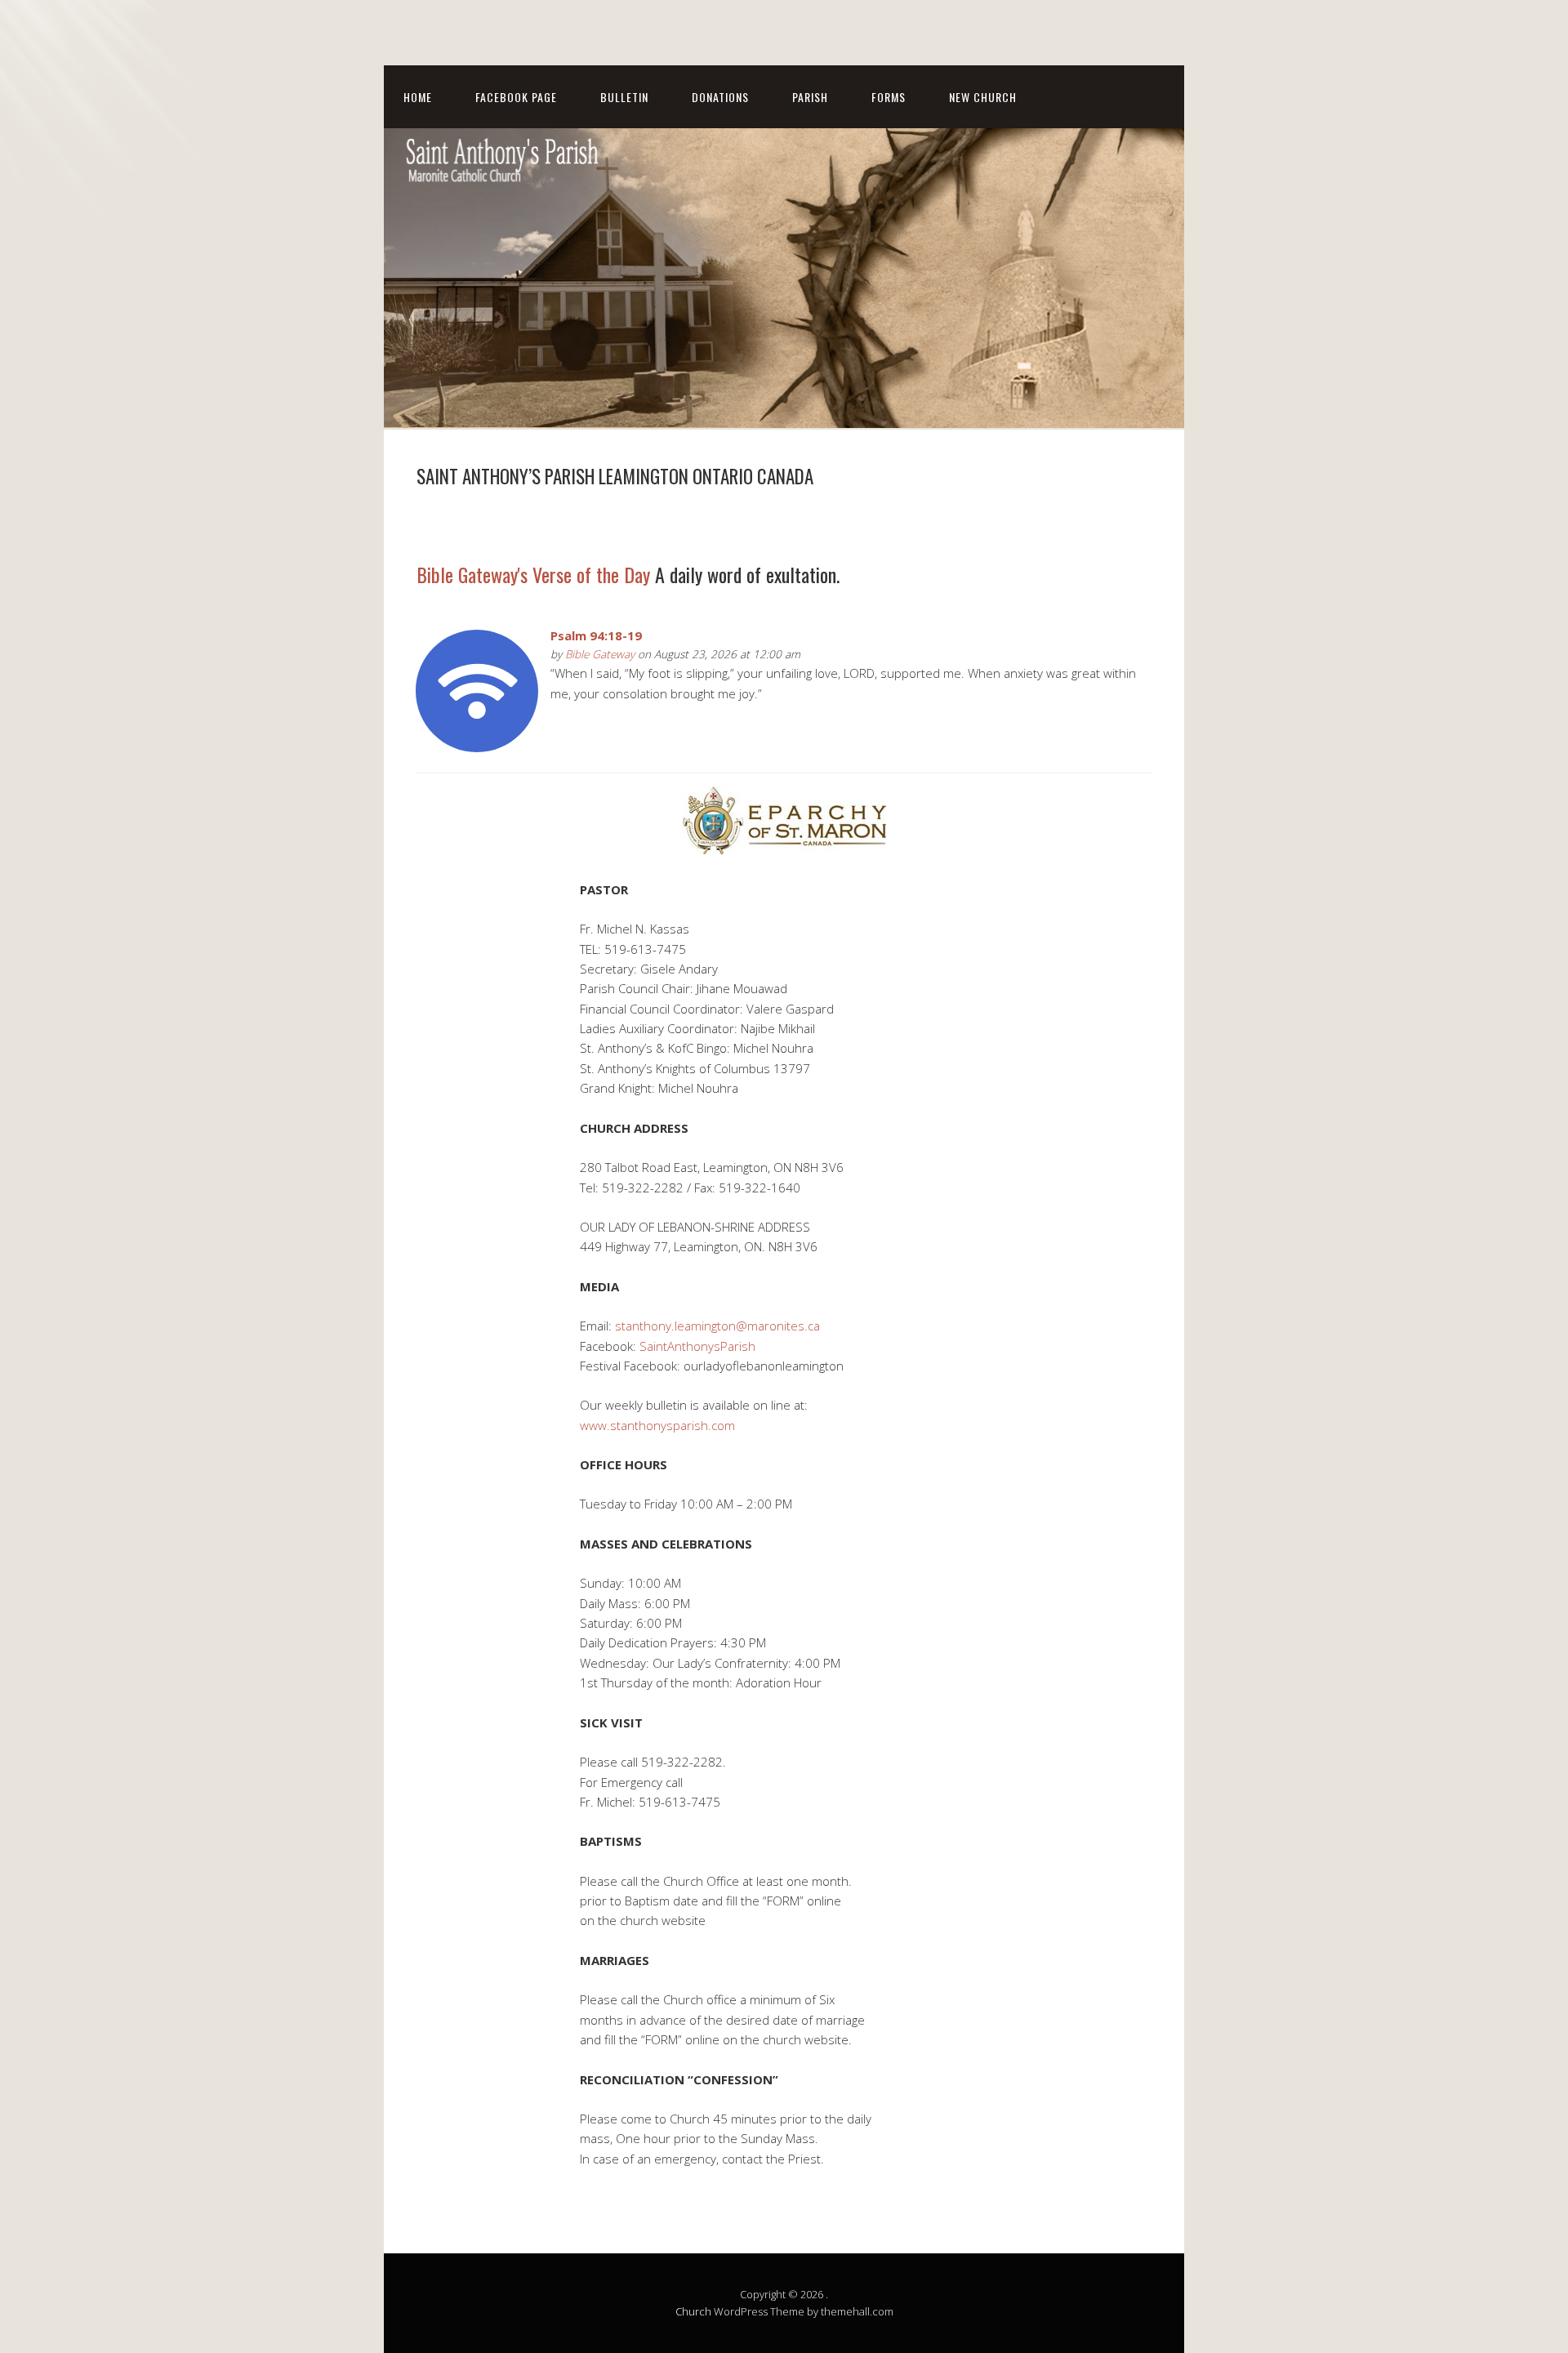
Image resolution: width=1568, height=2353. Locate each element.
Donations (720, 97)
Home (418, 97)
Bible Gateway (600, 654)
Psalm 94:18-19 (596, 635)
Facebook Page (516, 97)
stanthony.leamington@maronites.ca (717, 1326)
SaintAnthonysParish (697, 1346)
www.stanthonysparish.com (657, 1425)
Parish (810, 97)
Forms (889, 97)
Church (693, 2311)
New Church (983, 97)
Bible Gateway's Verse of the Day (533, 574)
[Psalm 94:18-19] (477, 747)
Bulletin (624, 97)
